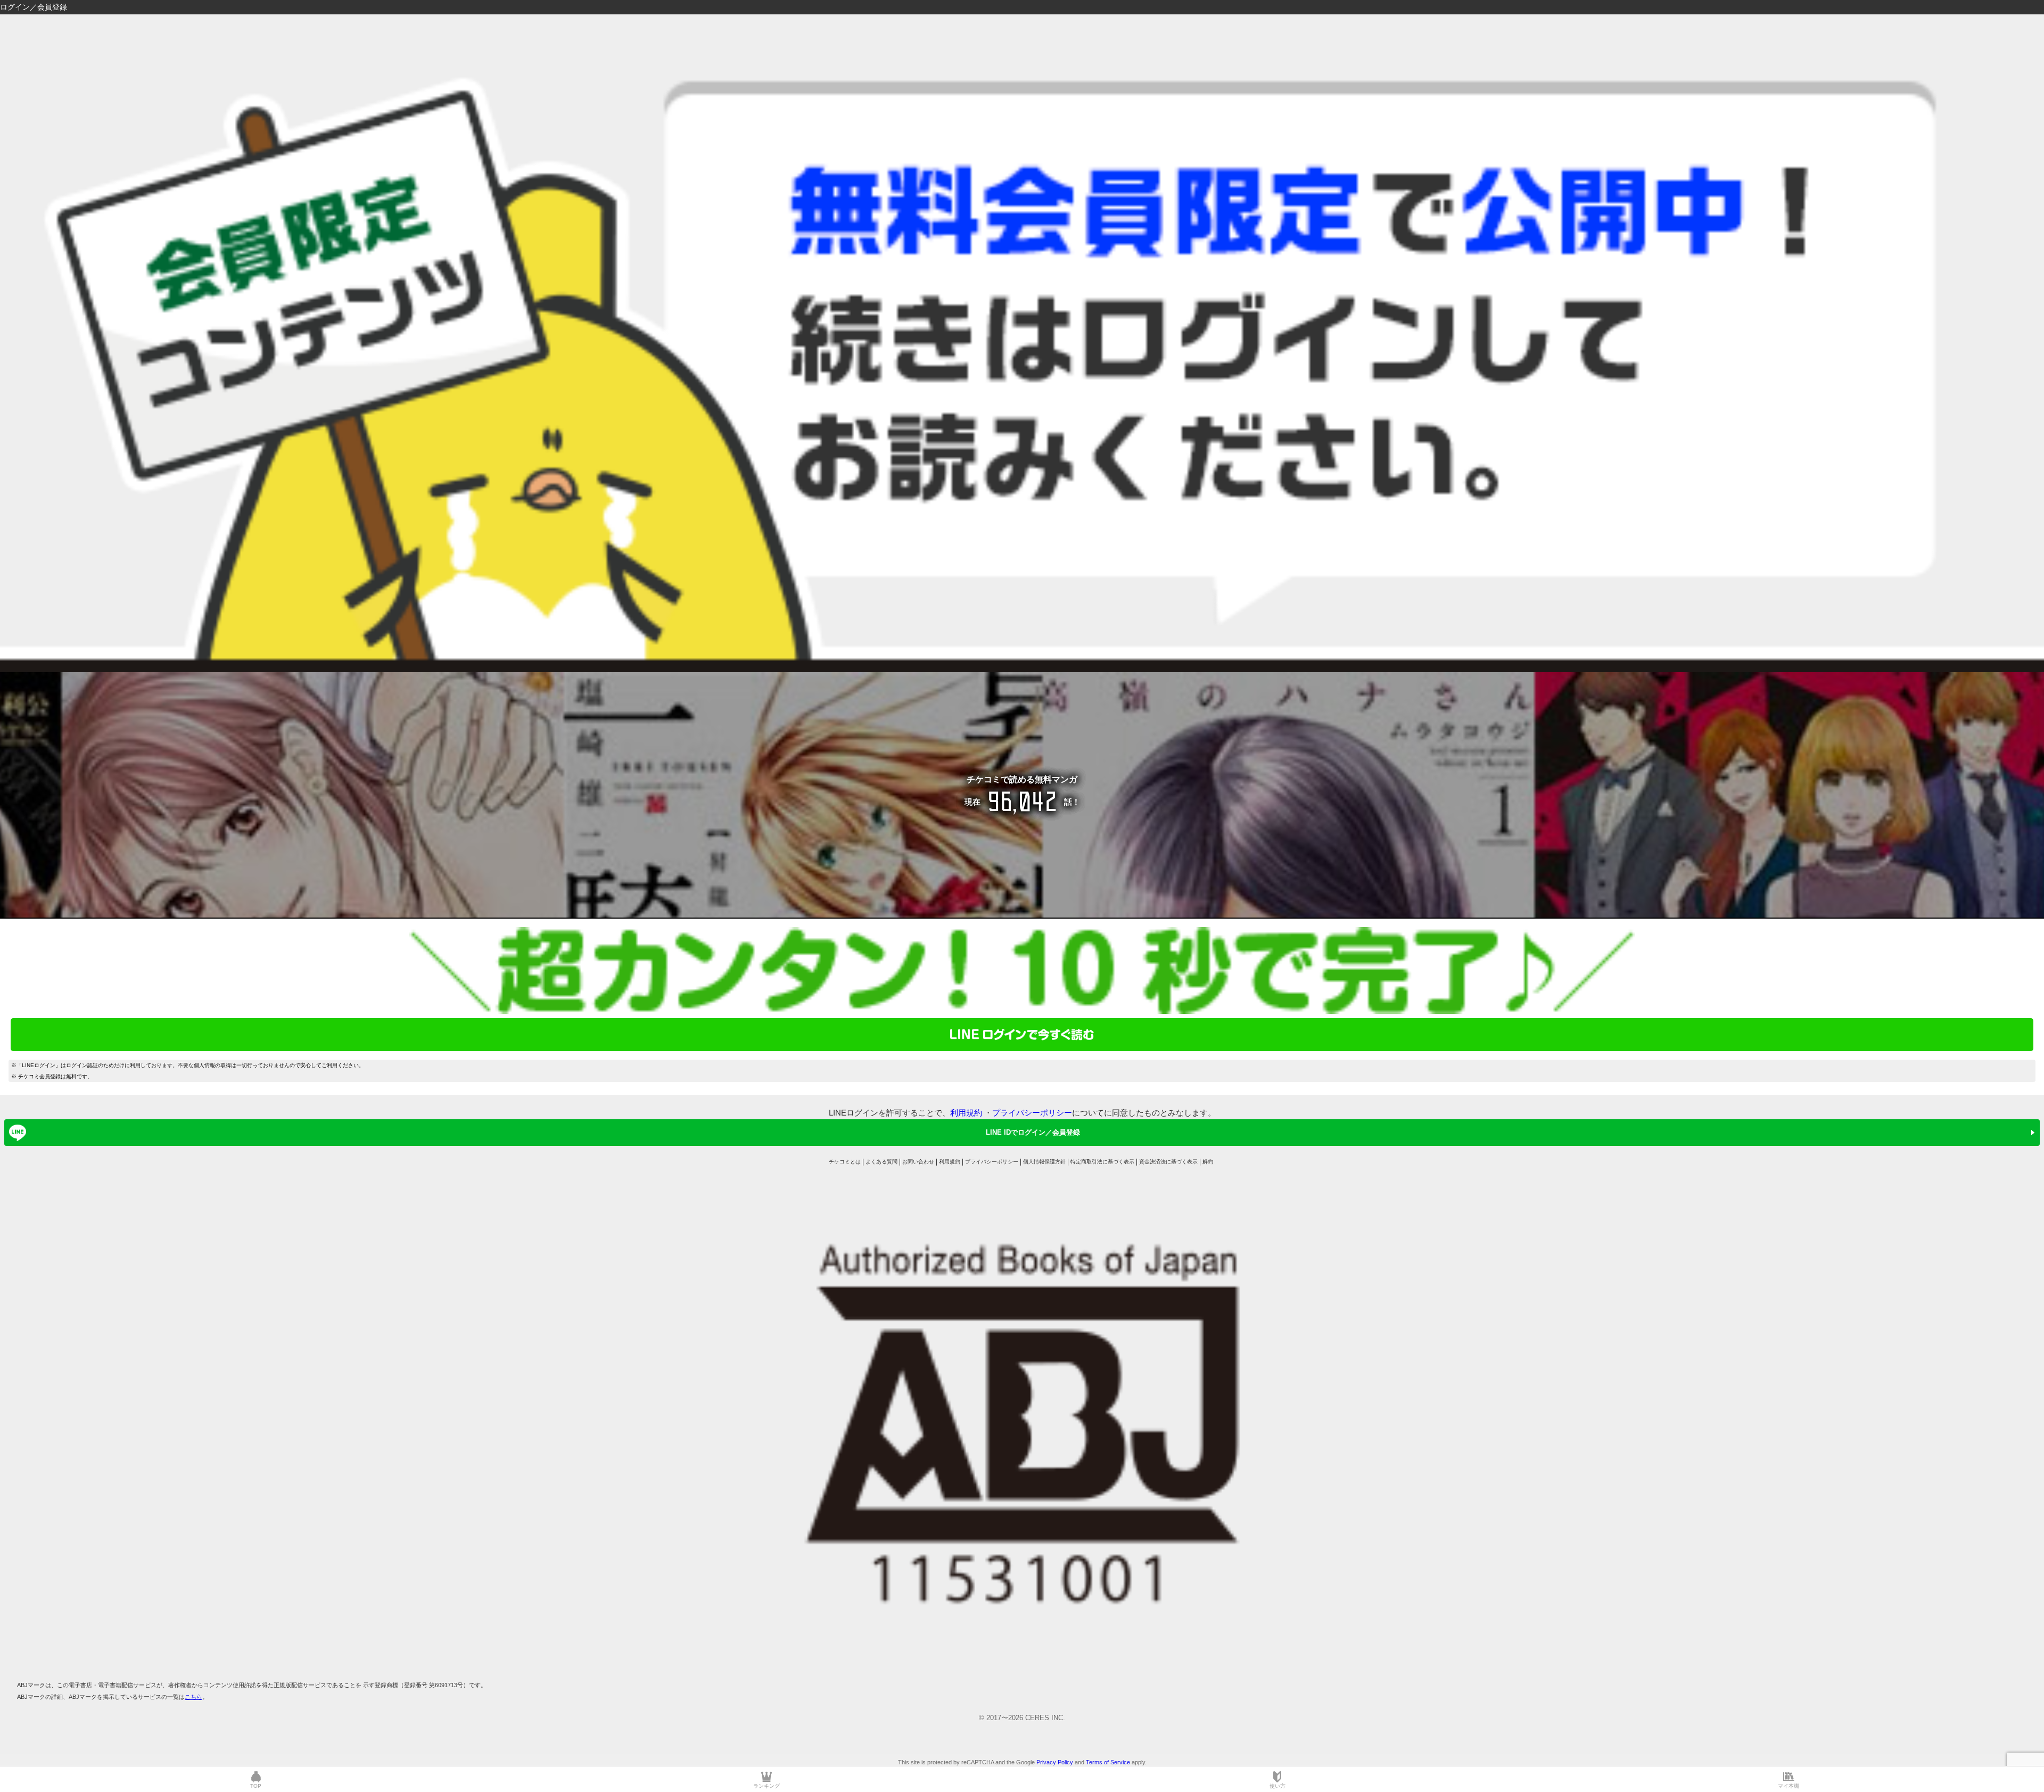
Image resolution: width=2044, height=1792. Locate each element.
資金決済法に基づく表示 (1168, 1162)
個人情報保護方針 (1044, 1162)
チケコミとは (845, 1162)
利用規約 (966, 1113)
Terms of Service (1108, 1762)
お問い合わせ (918, 1162)
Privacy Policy (1055, 1762)
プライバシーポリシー (1032, 1113)
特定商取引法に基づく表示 (1102, 1162)
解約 (1208, 1162)
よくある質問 (881, 1162)
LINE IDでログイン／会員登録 (1033, 1132)
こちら (193, 1697)
